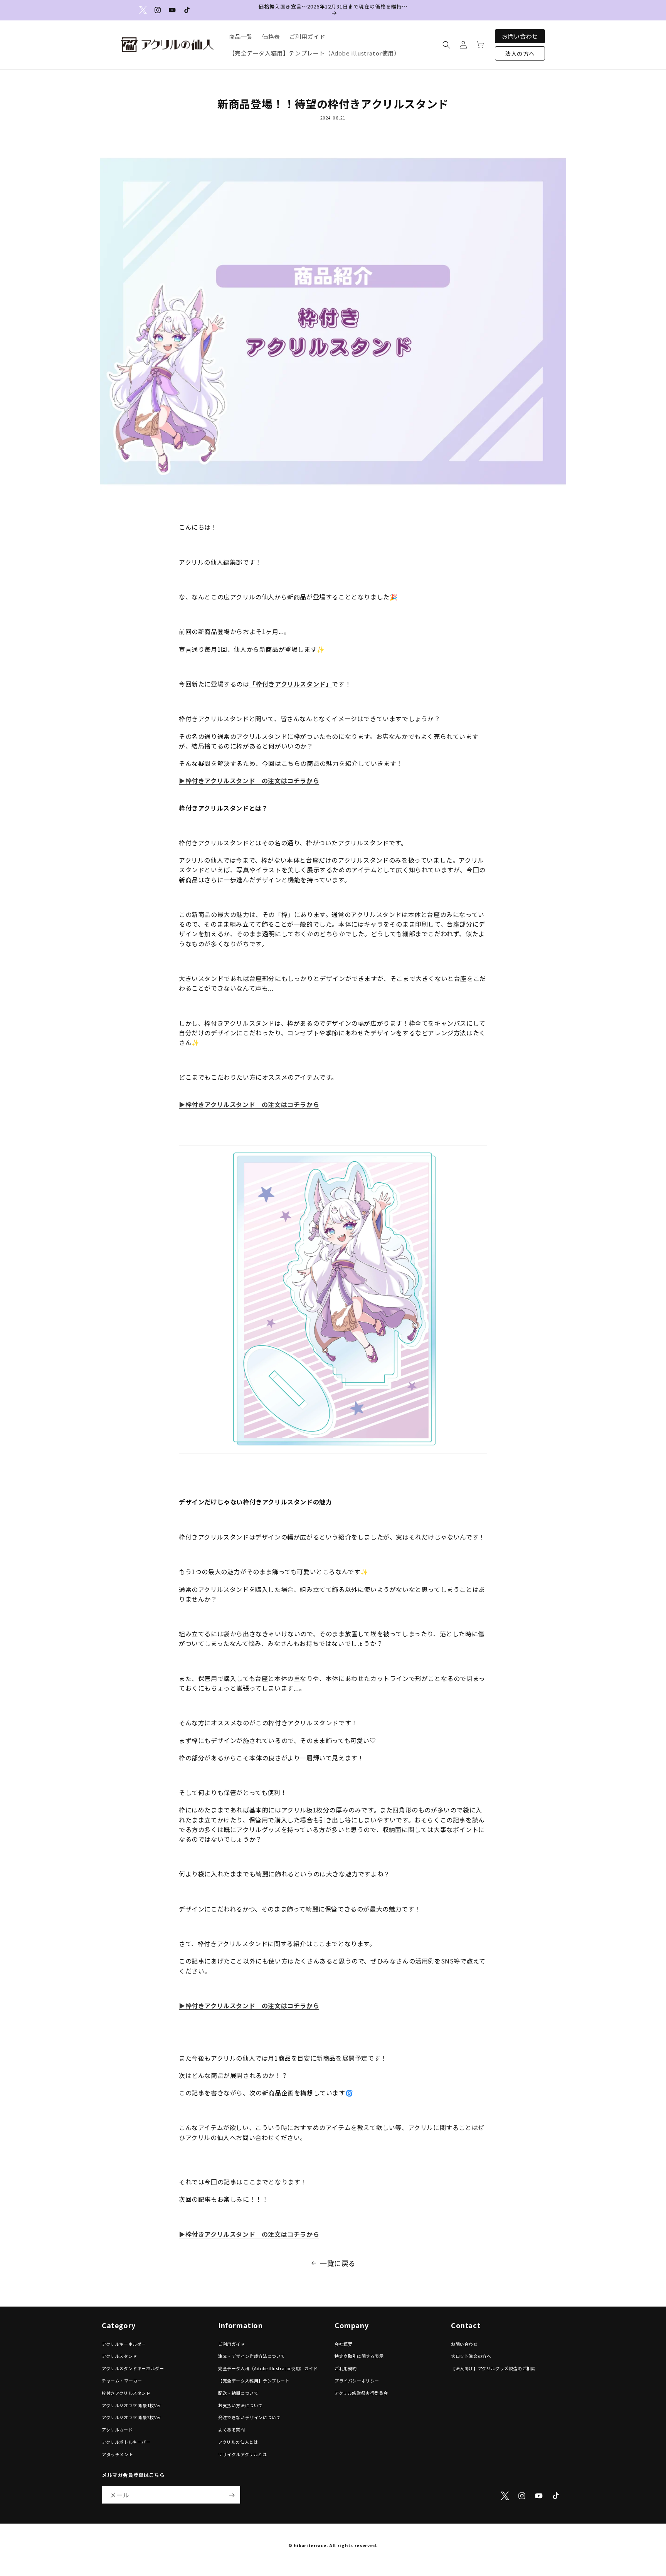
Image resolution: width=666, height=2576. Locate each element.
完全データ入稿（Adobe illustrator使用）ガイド (268, 2368)
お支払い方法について (240, 2405)
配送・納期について (238, 2393)
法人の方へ (520, 53)
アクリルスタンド (119, 2356)
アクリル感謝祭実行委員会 (361, 2393)
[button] (446, 45)
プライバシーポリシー (357, 2381)
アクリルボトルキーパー (126, 2442)
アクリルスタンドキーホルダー (133, 2368)
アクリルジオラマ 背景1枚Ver (131, 2405)
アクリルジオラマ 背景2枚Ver (131, 2418)
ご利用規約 (346, 2368)
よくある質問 (232, 2430)
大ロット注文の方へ (471, 2356)
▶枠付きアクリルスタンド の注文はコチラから (249, 781)
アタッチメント (117, 2454)
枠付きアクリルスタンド (126, 2393)
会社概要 (343, 2344)
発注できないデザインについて (249, 2418)
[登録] (232, 2495)
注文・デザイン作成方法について (252, 2356)
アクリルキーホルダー (124, 2344)
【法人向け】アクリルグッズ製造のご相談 (493, 2368)
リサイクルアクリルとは (243, 2454)
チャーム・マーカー (122, 2381)
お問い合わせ (520, 36)
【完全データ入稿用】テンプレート (254, 2381)
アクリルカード (117, 2430)
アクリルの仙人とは (238, 2442)
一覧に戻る (338, 2263)
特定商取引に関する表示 (359, 2356)
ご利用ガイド (232, 2344)
